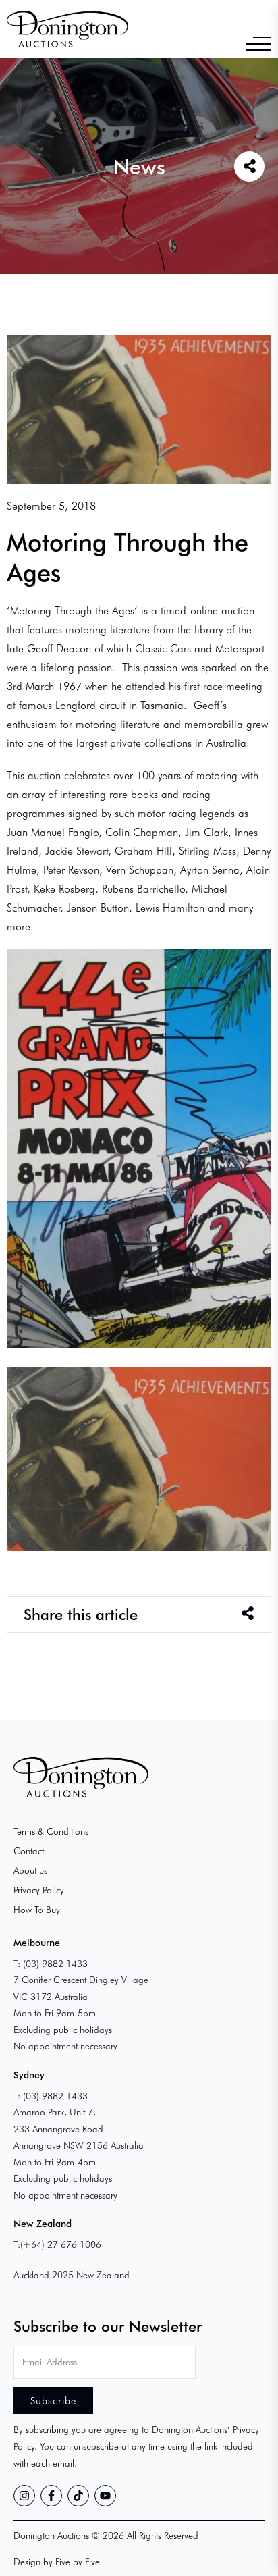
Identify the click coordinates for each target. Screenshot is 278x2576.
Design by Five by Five (57, 2561)
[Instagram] (24, 2496)
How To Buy (37, 1909)
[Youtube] (105, 2496)
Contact (29, 1850)
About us (30, 1870)
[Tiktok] (78, 2496)
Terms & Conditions (51, 1831)
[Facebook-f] (51, 2496)
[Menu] (258, 44)
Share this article (81, 1614)
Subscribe (53, 2400)
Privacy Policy (39, 1890)
